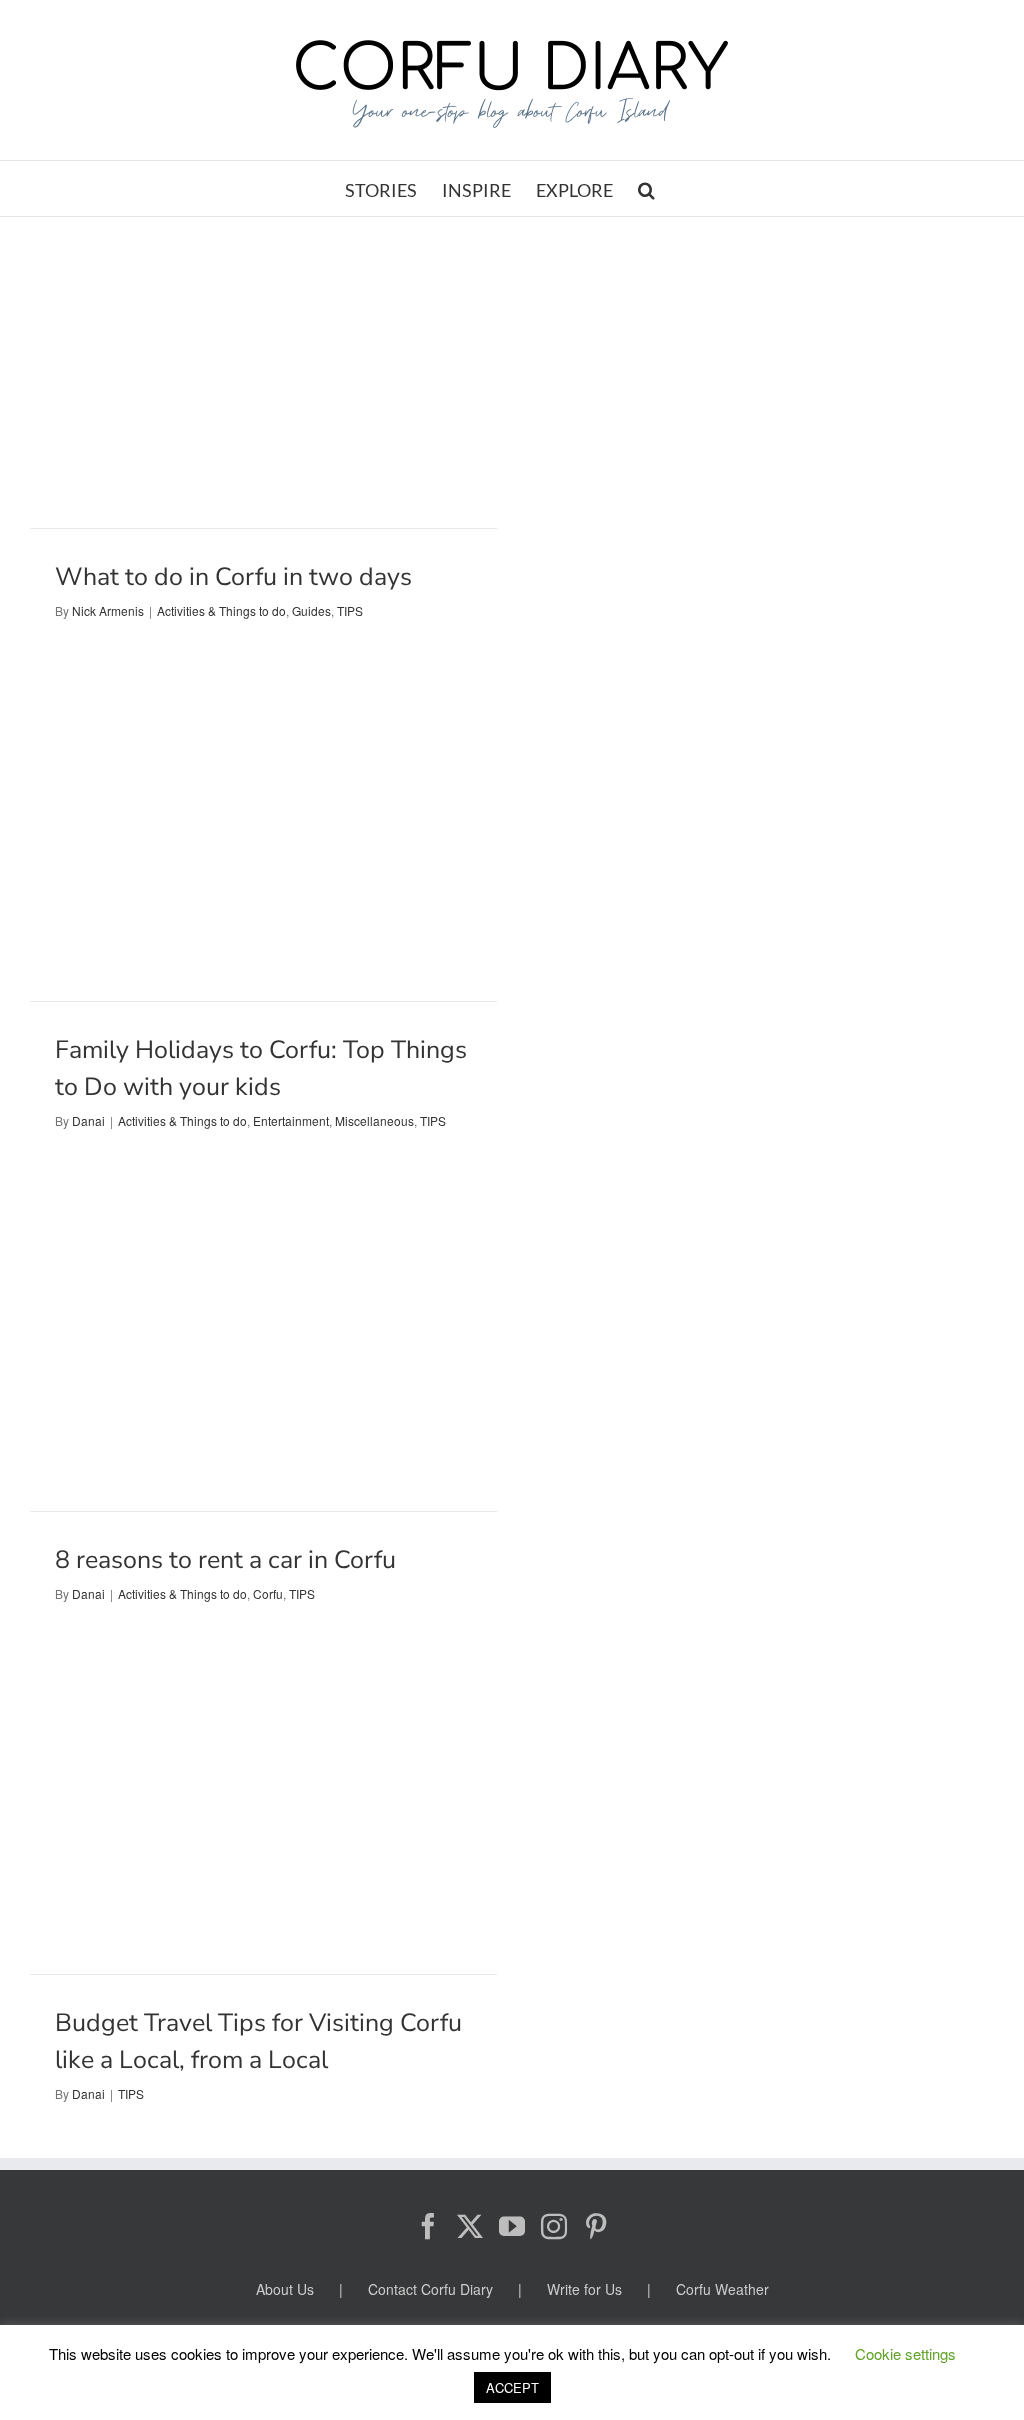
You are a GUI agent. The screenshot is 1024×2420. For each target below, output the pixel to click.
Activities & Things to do (221, 610)
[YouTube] (512, 2226)
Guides (311, 610)
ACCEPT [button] (512, 2387)
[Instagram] (554, 2226)
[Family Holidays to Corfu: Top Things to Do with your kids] (263, 845)
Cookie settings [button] (905, 2353)
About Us (285, 2289)
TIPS (350, 610)
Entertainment (291, 1120)
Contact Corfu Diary (430, 2289)
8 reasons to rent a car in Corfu (225, 1560)
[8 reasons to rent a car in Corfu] (263, 1356)
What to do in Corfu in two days (233, 577)
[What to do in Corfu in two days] (263, 372)
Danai (88, 1120)
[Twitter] (470, 2226)
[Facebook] (428, 2226)
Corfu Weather (722, 2289)
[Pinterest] (596, 2226)
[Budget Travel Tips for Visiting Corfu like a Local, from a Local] (263, 1823)
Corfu (268, 1593)
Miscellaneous (374, 1120)
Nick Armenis (108, 610)
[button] (646, 188)
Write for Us (584, 2289)
